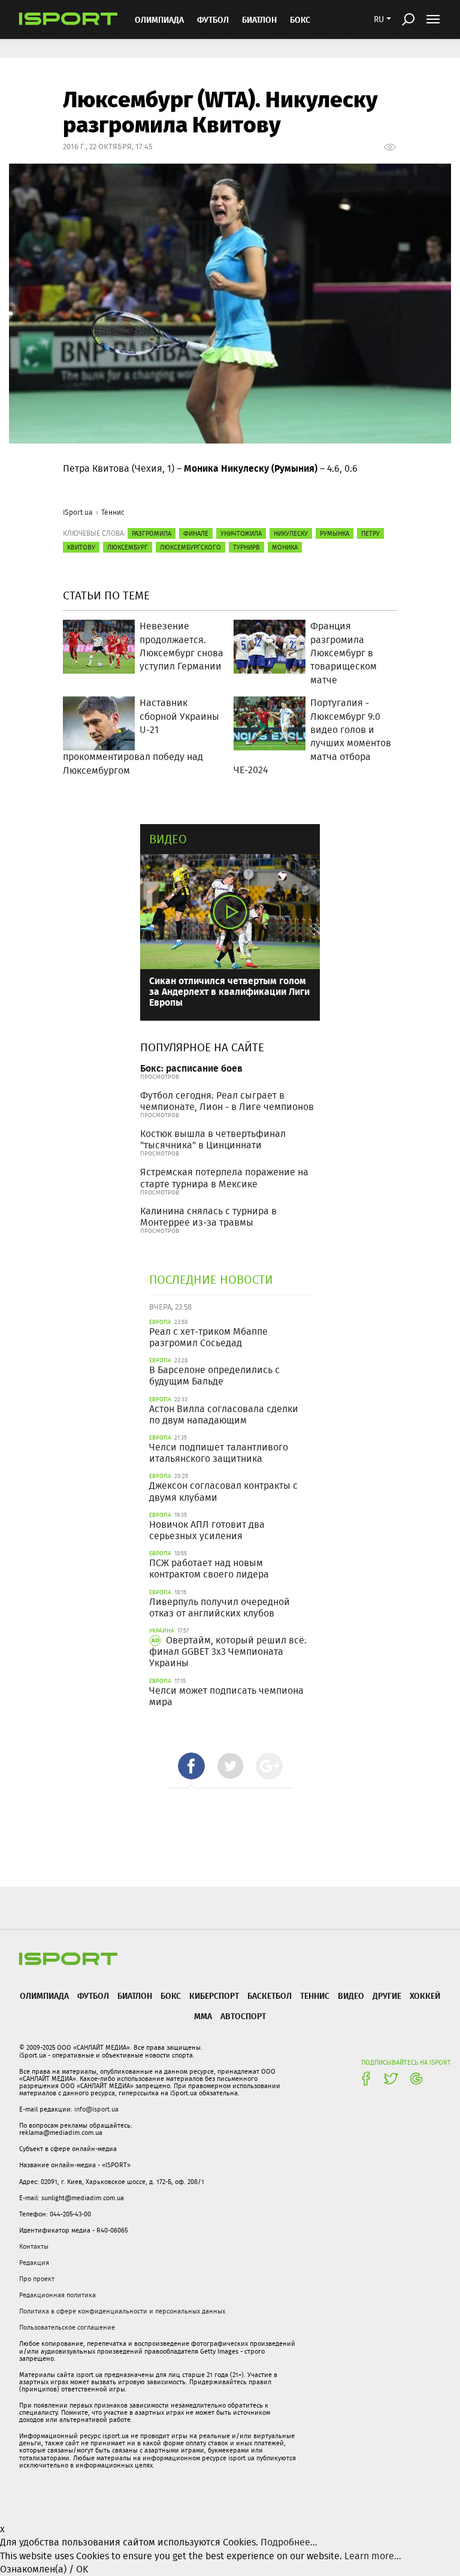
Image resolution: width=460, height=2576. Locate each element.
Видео (168, 839)
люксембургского (190, 547)
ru (379, 19)
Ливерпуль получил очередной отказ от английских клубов (220, 1607)
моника (285, 547)
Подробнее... (289, 2542)
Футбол (213, 19)
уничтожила (241, 533)
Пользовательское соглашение (67, 2327)
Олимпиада (159, 19)
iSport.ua (78, 512)
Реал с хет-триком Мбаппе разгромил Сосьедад (208, 1337)
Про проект (37, 2279)
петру (370, 533)
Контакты (34, 2246)
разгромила (152, 533)
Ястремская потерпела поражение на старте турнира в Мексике (224, 1178)
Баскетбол (270, 1996)
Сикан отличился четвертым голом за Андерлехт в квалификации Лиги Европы (229, 991)
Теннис (113, 512)
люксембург (128, 547)
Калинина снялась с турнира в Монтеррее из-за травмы (208, 1217)
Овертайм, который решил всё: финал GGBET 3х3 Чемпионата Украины (228, 1652)
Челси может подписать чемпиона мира (226, 1696)
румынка (335, 533)
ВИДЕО (351, 1996)
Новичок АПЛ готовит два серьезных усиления (207, 1530)
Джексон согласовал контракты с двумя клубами (223, 1491)
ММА (203, 2016)
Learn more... (373, 2556)
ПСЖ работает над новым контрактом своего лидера (209, 1568)
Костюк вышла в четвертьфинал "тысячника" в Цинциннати (213, 1139)
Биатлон (259, 19)
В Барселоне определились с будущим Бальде (214, 1376)
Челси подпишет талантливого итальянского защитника (219, 1453)
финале (196, 533)
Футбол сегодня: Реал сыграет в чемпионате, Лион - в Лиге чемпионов (227, 1101)
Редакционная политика (57, 2295)
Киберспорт (214, 1996)
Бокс (300, 19)
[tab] (191, 1766)
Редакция (34, 2263)
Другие (387, 1996)
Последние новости (211, 1279)
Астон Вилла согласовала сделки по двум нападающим (224, 1414)
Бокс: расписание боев (191, 1068)
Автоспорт (243, 2016)
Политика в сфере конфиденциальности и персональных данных (122, 2311)
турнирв (246, 547)
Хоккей (425, 1996)
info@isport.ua (96, 2109)
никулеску (291, 533)
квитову (81, 547)
